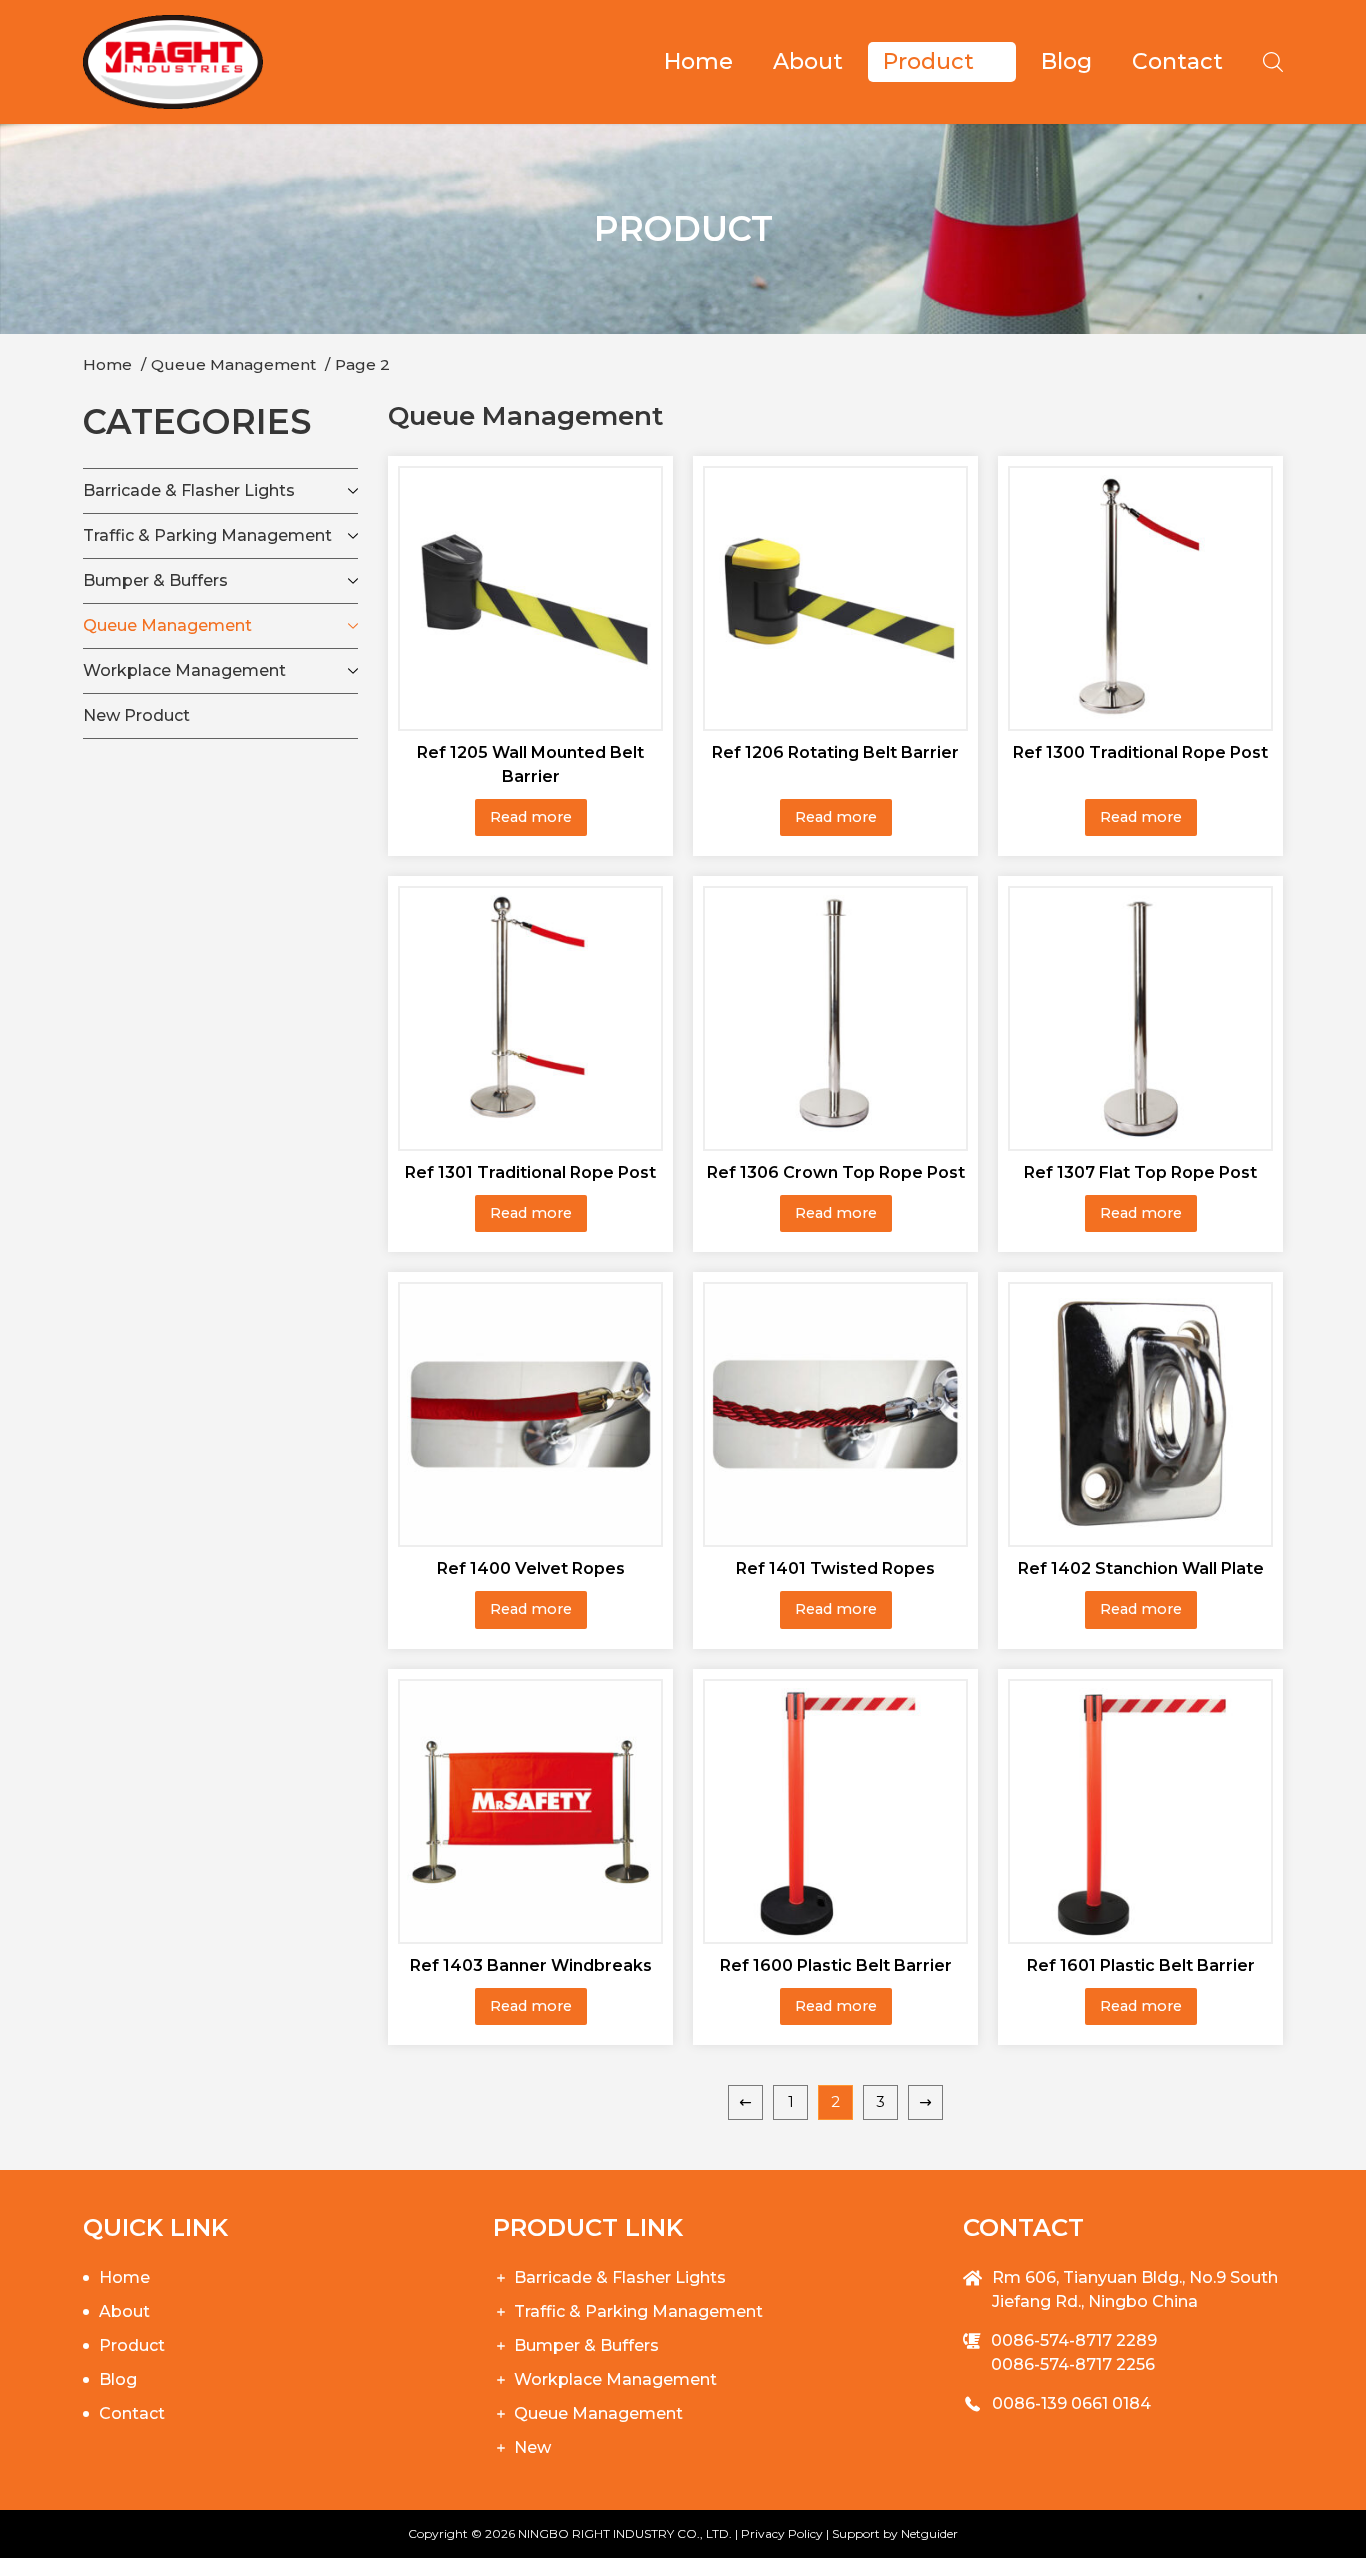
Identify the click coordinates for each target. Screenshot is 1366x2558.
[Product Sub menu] (1002, 62)
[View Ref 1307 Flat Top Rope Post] (1140, 1017)
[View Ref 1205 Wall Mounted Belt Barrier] (530, 597)
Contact (1177, 61)
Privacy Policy (782, 2533)
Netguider (929, 2533)
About (808, 61)
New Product (136, 715)
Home (698, 61)
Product (928, 61)
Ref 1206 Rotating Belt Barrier (835, 752)
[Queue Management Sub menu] (353, 626)
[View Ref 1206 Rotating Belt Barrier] (835, 597)
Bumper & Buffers (155, 580)
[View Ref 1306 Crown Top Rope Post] (835, 1017)
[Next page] (925, 2102)
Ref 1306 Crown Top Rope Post (836, 1172)
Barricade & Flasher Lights (189, 490)
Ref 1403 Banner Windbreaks (531, 1965)
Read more (531, 817)
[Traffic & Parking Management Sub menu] (353, 536)
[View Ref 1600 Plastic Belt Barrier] (835, 1809)
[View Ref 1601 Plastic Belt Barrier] (1140, 1809)
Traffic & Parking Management (207, 535)
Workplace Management (184, 670)
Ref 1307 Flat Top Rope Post (1140, 1172)
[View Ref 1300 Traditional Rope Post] (1140, 597)
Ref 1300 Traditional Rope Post (1140, 752)
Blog (1066, 61)
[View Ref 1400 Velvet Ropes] (530, 1413)
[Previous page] (745, 2102)
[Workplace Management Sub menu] (353, 671)
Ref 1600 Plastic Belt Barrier (836, 1965)
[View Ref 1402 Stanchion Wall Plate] (1140, 1413)
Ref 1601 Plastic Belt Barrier (1141, 1965)
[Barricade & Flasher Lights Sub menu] (353, 491)
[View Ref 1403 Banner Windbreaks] (530, 1809)
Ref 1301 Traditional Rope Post (530, 1172)
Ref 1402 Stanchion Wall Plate (1141, 1568)
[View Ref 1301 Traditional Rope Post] (530, 1017)
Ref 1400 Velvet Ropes (531, 1568)
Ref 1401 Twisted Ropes (835, 1568)
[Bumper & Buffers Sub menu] (353, 581)
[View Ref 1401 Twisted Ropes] (835, 1413)
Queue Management (167, 625)
